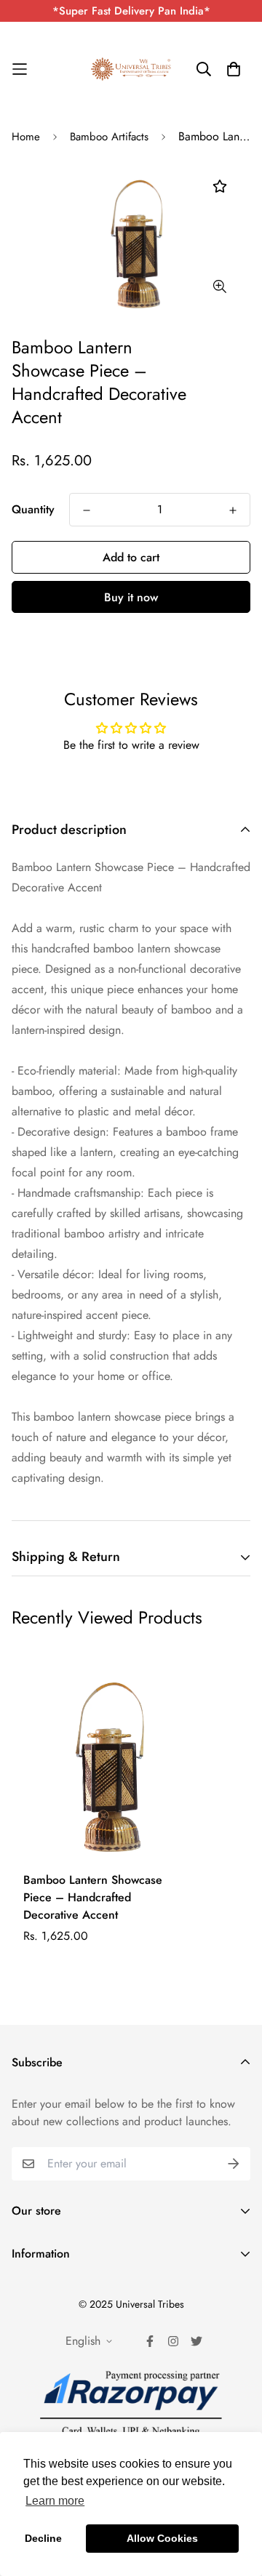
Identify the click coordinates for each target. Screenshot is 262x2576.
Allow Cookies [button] (162, 2538)
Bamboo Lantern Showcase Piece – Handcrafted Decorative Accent (93, 1897)
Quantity (33, 509)
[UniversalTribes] (131, 69)
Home (26, 137)
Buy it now (131, 597)
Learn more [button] (55, 2501)
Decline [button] (43, 2538)
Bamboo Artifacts (109, 137)
